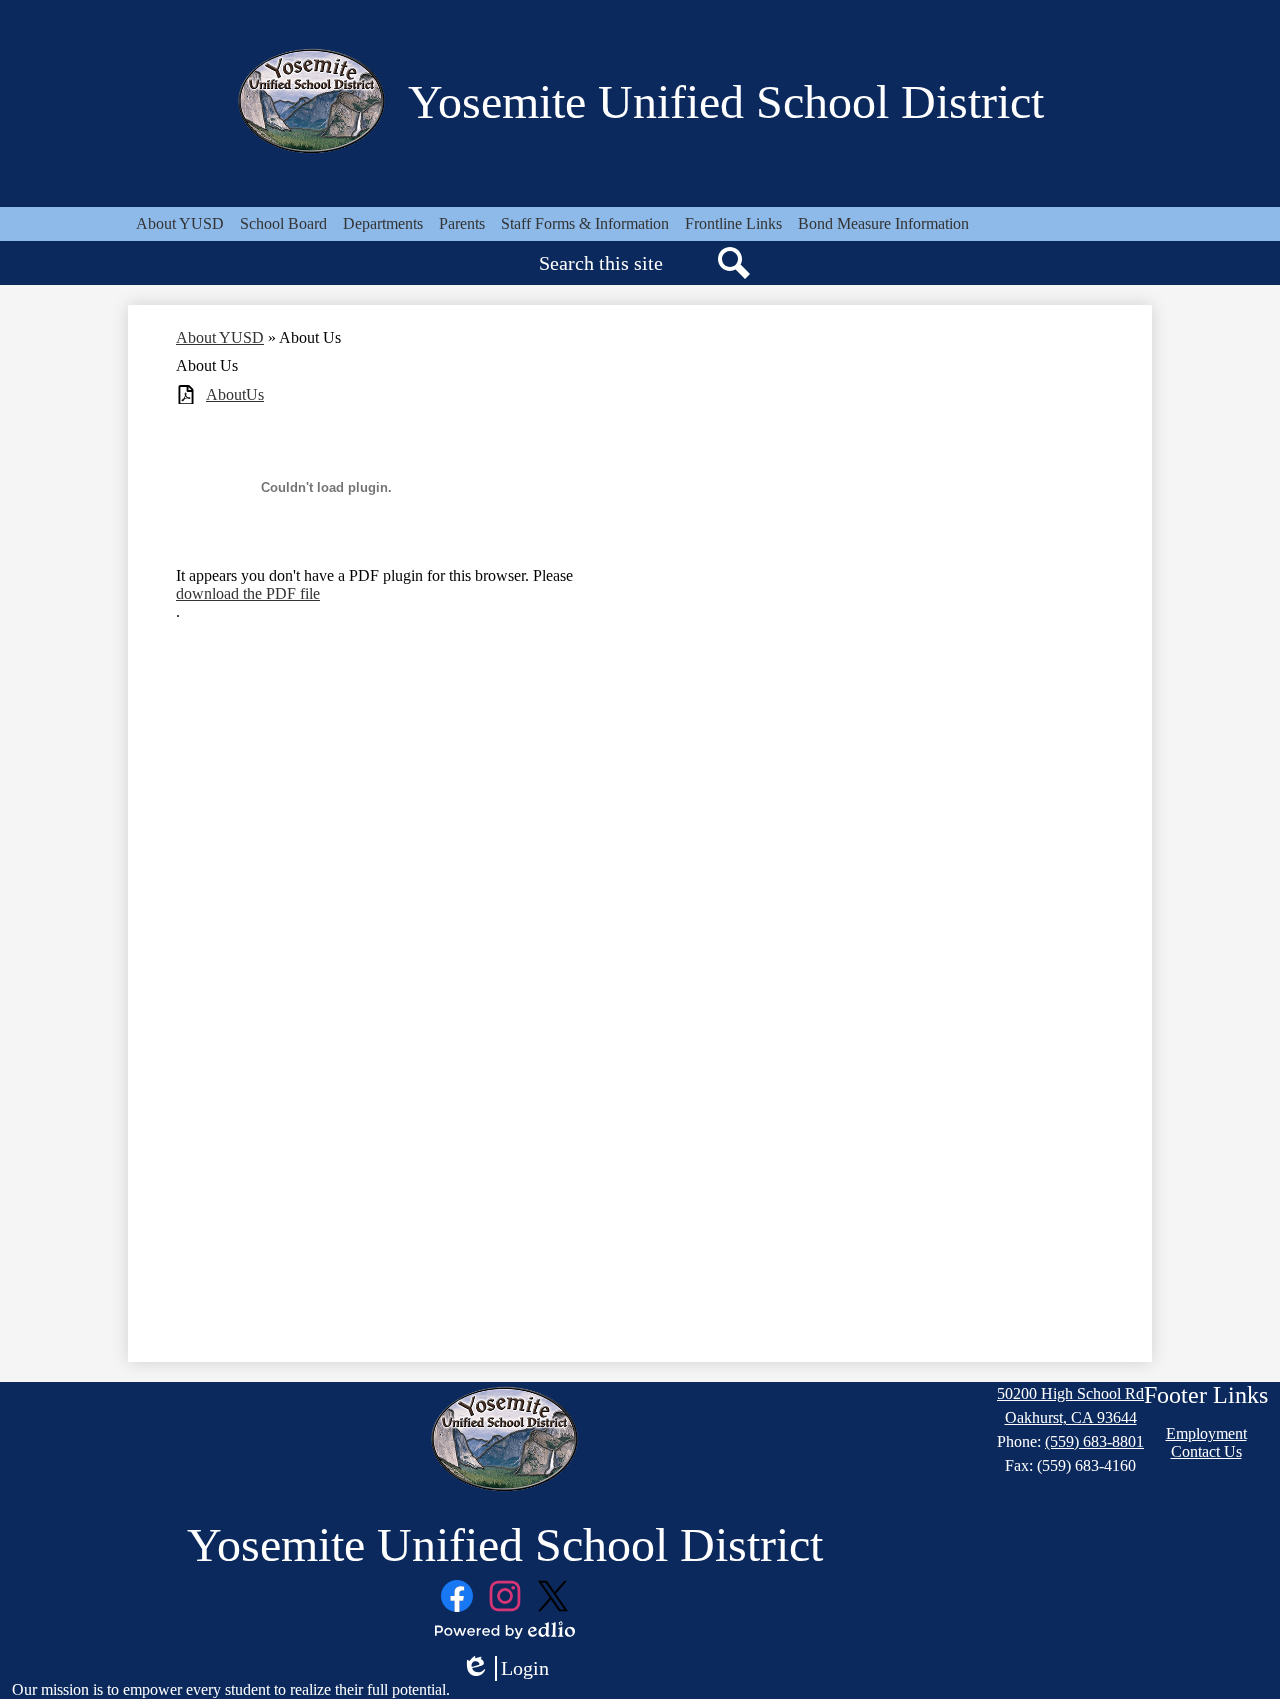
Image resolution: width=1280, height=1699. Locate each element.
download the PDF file (248, 593)
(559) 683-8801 (1094, 1441)
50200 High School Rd (1070, 1393)
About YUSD (220, 337)
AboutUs (235, 394)
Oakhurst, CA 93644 (1071, 1417)
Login (505, 1669)
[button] (180, 224)
